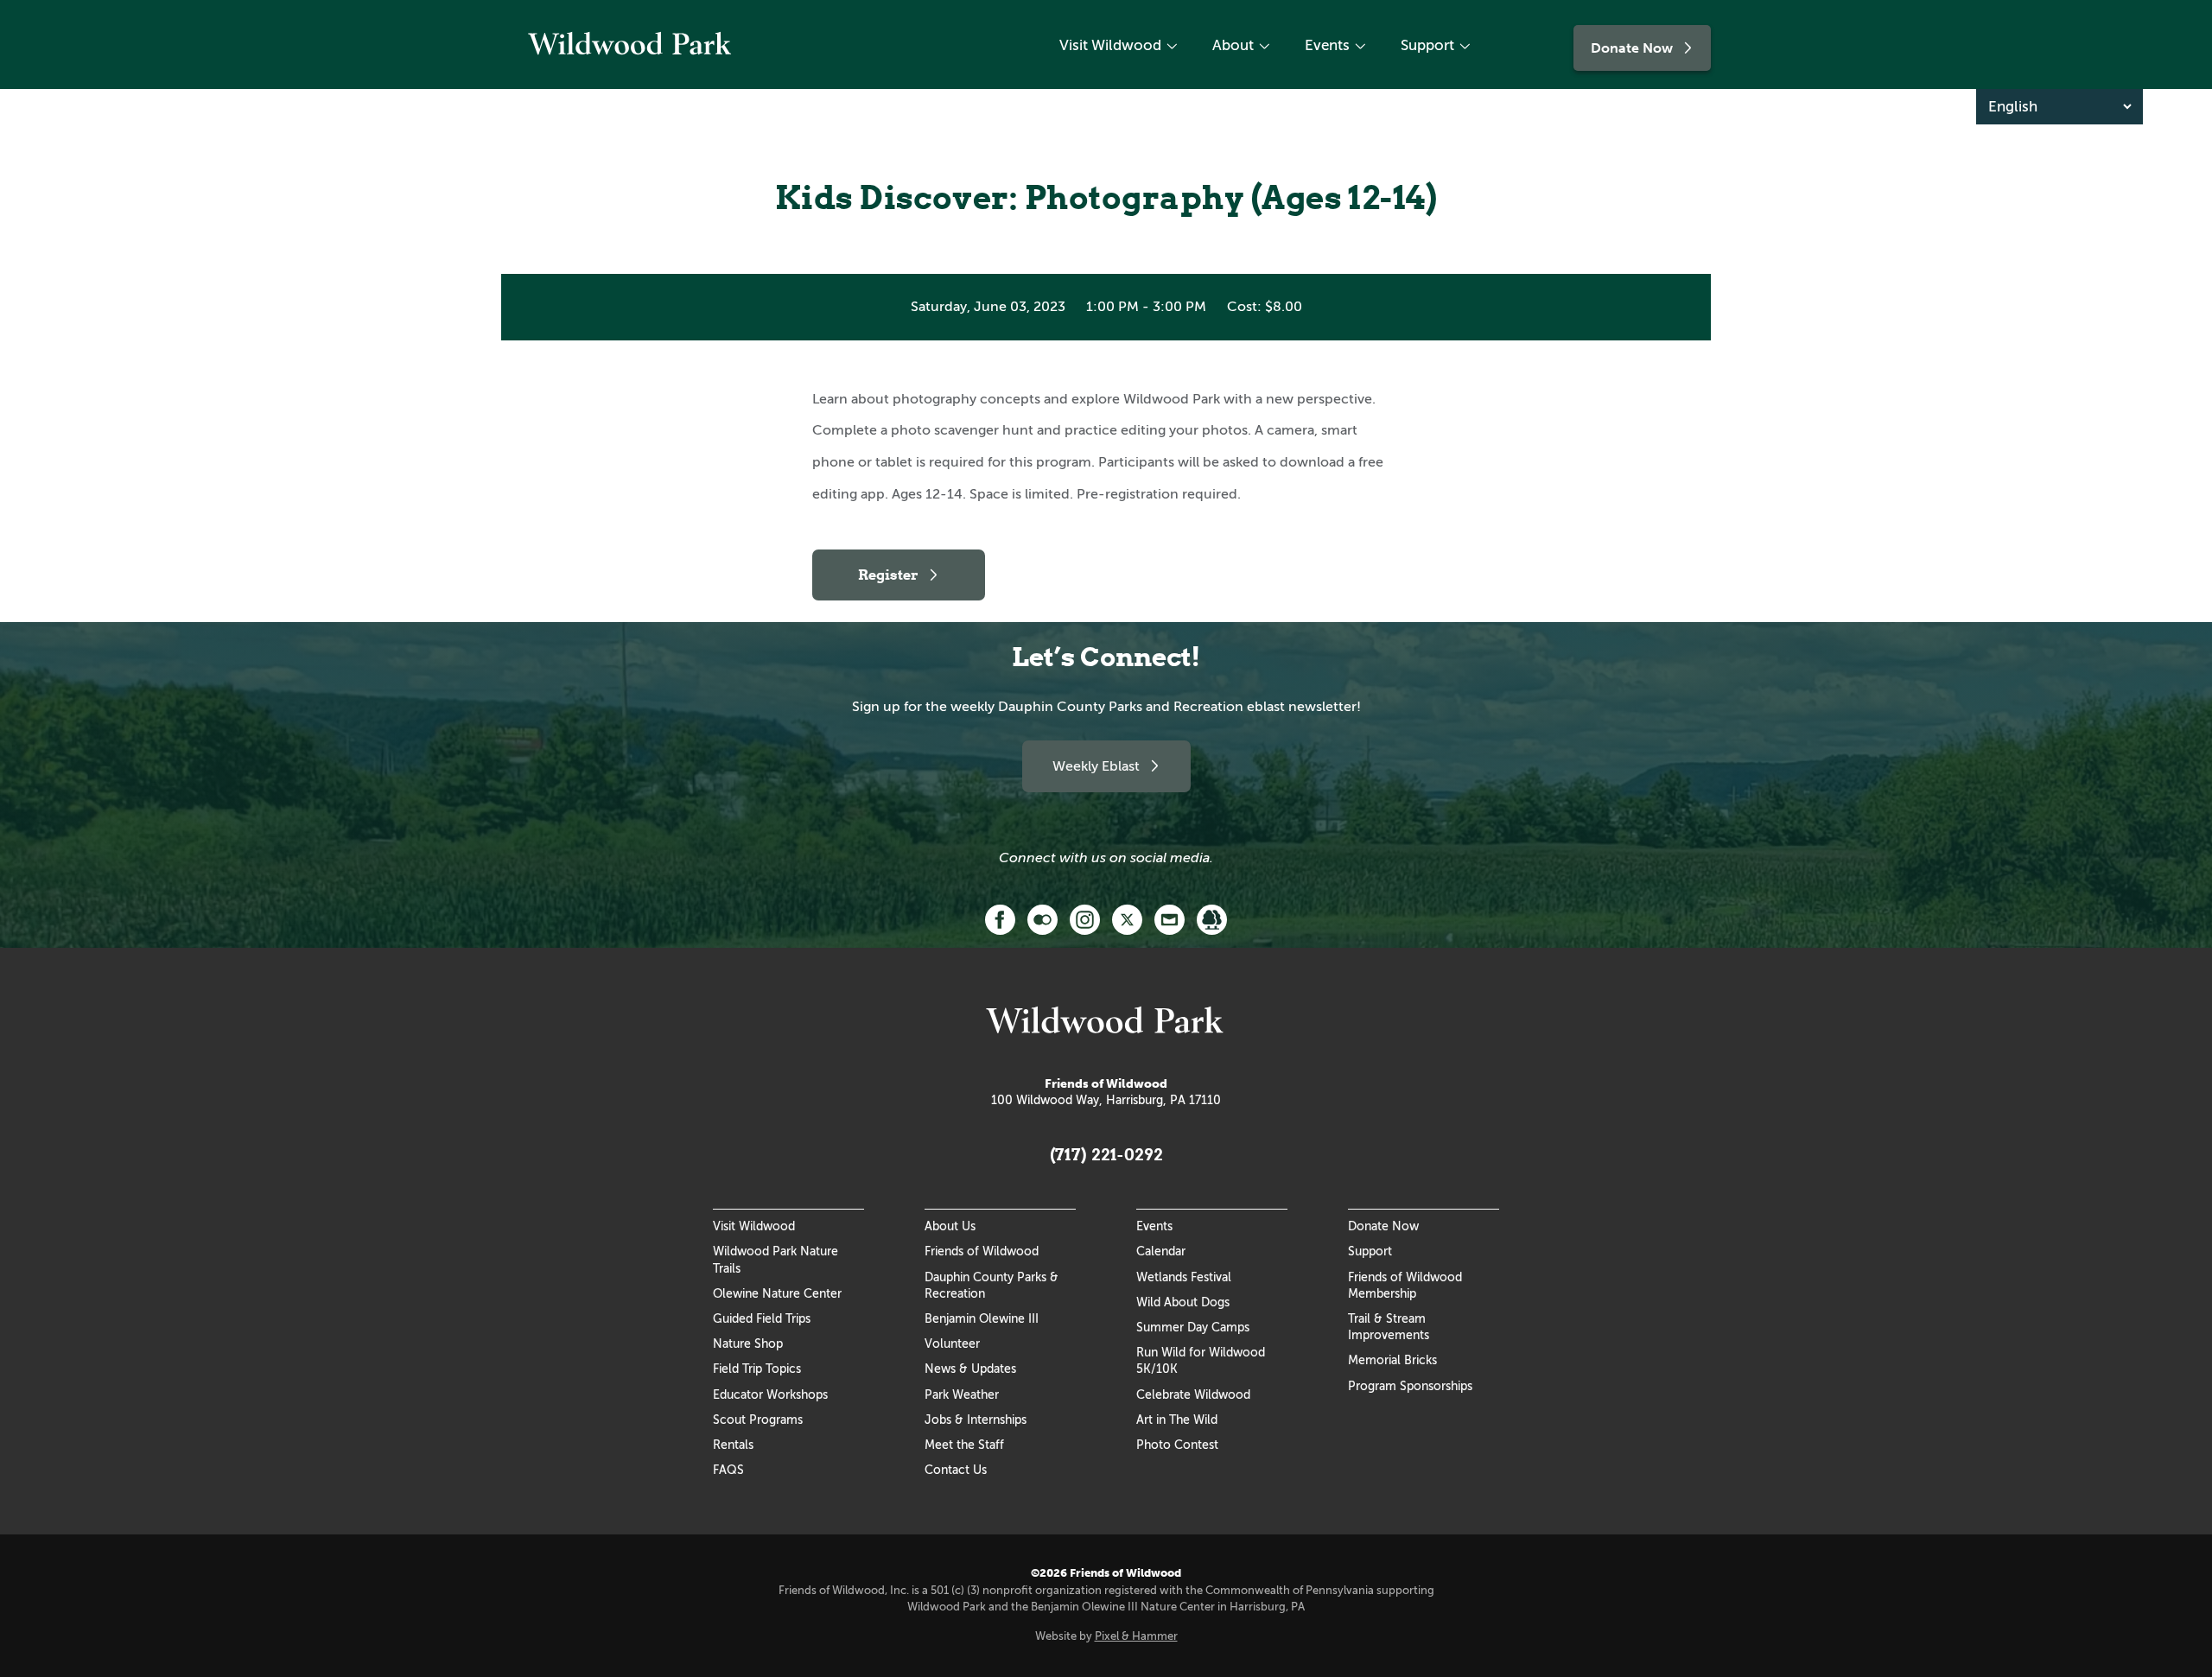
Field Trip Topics (757, 1369)
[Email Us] (1170, 918)
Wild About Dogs (1183, 1302)
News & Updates (970, 1369)
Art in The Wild (1177, 1420)
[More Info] (1212, 918)
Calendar (1161, 1251)
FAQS (728, 1470)
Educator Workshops (770, 1394)
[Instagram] (1085, 918)
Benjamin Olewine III (982, 1318)
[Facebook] (1000, 918)
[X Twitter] (1127, 918)
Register (888, 575)
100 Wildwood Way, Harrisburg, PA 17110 (1106, 1100)
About (1233, 45)
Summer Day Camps (1193, 1327)
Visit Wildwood (1110, 45)
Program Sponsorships (1410, 1386)
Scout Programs (758, 1420)
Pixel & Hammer (1136, 1636)
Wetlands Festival (1184, 1277)
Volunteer (952, 1344)
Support (1427, 45)
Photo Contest (1177, 1445)
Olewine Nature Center (777, 1293)
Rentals (733, 1445)
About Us (950, 1226)
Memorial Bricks (1392, 1360)
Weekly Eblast (1096, 766)
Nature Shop (748, 1344)
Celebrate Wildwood (1193, 1394)
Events (1327, 45)
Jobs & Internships (976, 1420)
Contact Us (956, 1470)
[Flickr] (1042, 918)
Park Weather (962, 1394)
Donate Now (1632, 48)
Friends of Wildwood (982, 1251)
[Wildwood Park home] (631, 57)
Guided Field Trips (762, 1318)
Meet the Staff (964, 1445)
